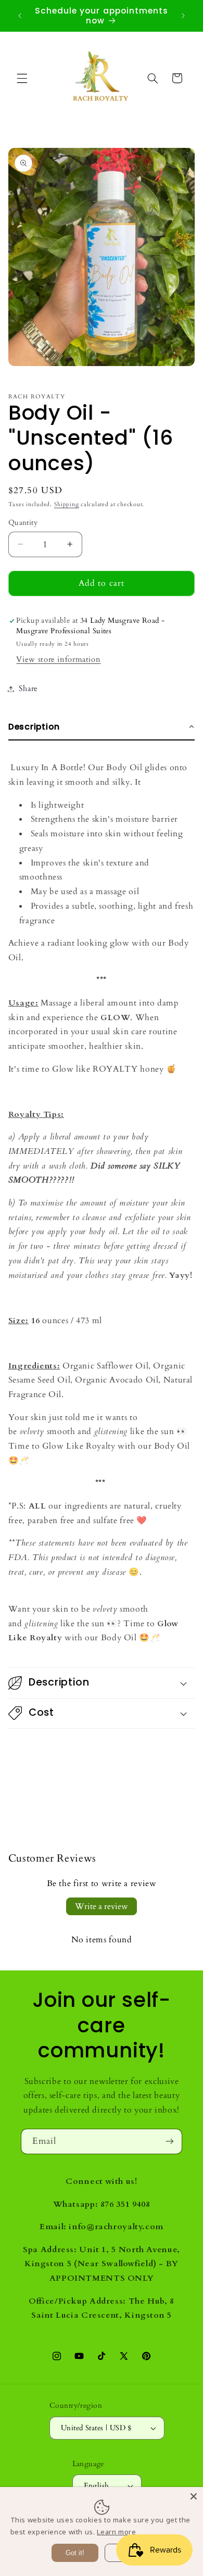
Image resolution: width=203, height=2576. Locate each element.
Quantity (23, 523)
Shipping (67, 505)
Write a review (102, 1906)
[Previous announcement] (20, 16)
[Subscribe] (170, 2141)
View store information (58, 659)
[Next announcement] (183, 16)
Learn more (116, 2532)
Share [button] (28, 688)
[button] (22, 78)
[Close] (194, 2496)
